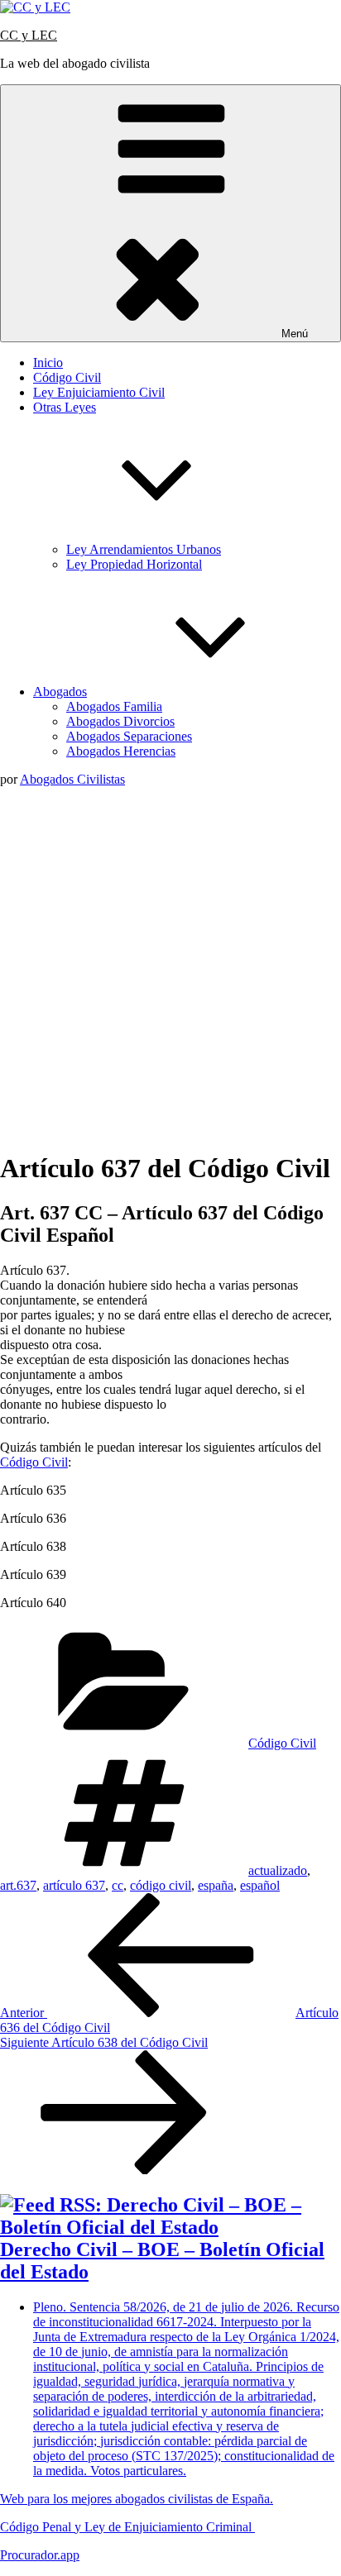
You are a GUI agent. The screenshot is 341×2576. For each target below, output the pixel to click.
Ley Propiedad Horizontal (134, 564)
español (260, 1885)
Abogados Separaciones (129, 736)
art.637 (18, 1885)
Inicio (48, 363)
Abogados (60, 692)
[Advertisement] (170, 966)
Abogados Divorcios (120, 721)
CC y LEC (29, 35)
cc (118, 1885)
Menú (295, 334)
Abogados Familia (114, 706)
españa (216, 1885)
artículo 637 (74, 1885)
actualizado (278, 1870)
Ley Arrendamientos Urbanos (144, 549)
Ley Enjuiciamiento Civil (99, 392)
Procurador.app (40, 2555)
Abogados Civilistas (72, 779)
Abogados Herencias (121, 751)
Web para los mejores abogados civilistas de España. (137, 2499)
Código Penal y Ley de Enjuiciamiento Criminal (127, 2527)
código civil (161, 1885)
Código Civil (67, 377)
